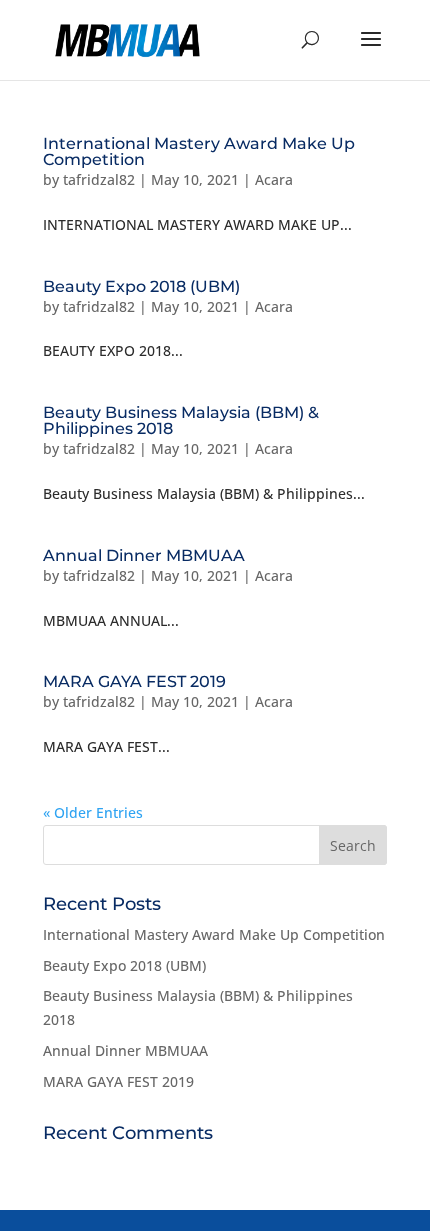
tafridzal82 (99, 179)
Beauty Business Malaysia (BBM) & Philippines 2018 (181, 420)
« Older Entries (93, 812)
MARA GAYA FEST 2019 (134, 681)
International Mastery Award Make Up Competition (199, 151)
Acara (274, 179)
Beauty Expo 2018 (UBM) (141, 286)
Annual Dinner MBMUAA (144, 555)
